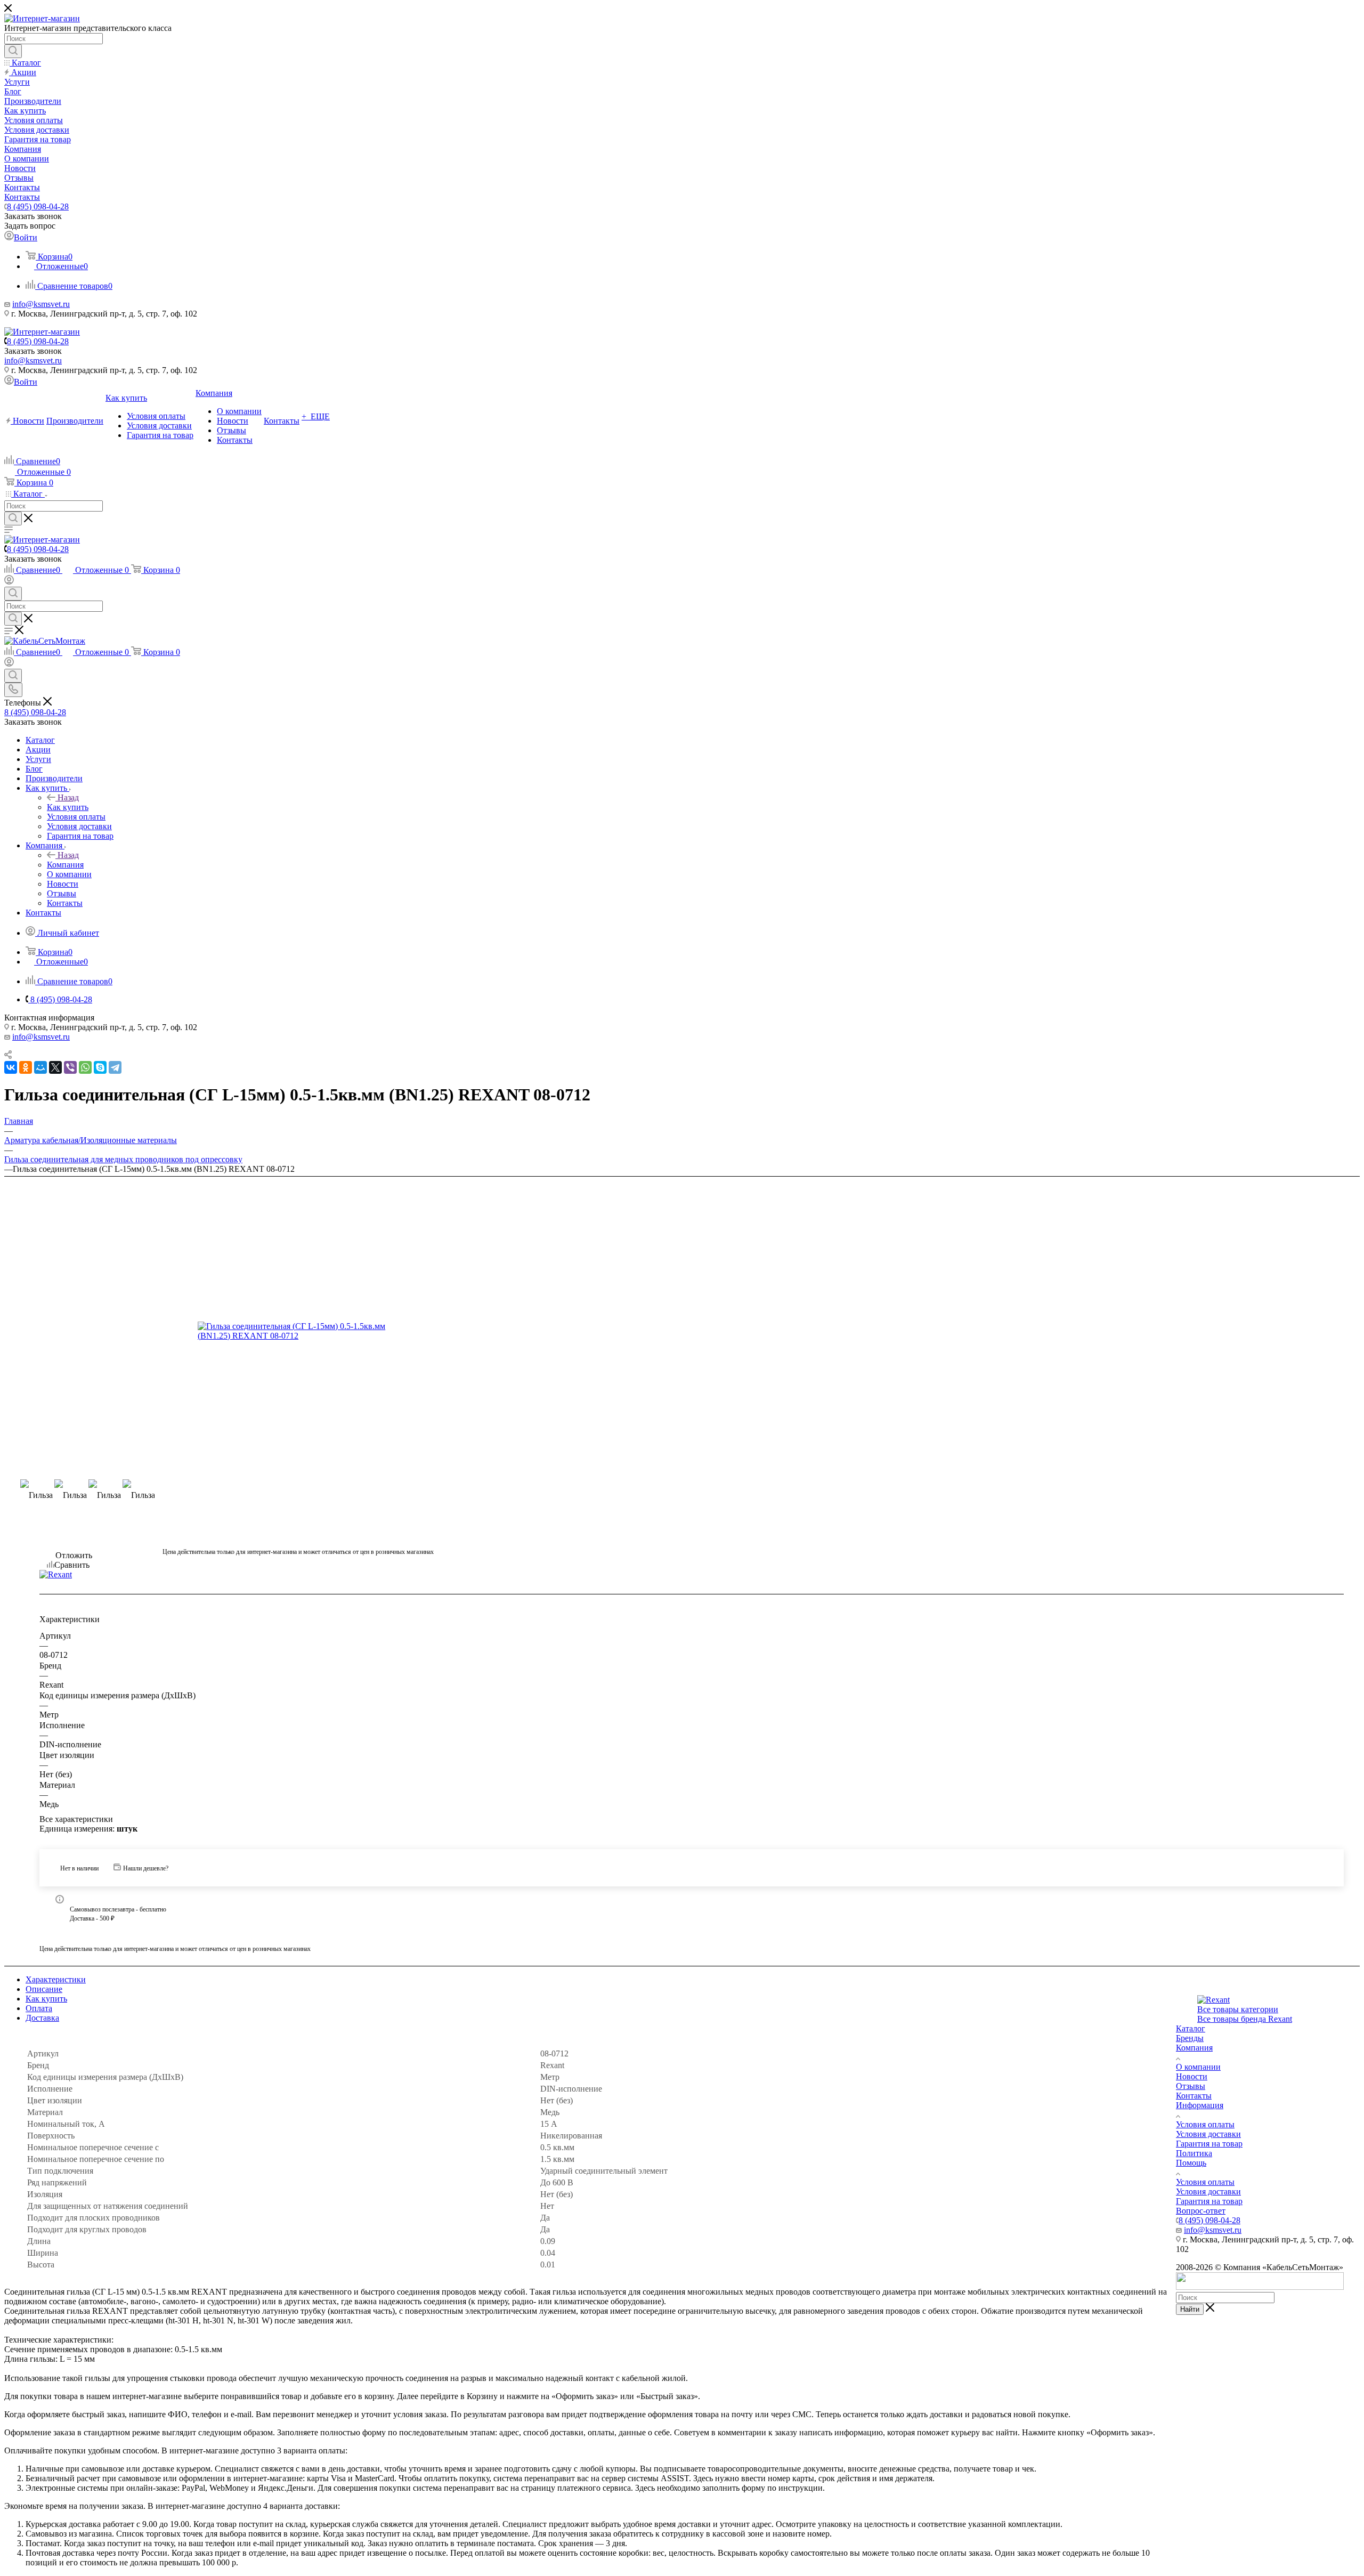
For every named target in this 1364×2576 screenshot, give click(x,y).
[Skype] (100, 1067)
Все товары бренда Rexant (1245, 2019)
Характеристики (56, 1979)
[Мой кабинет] (9, 582)
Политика (1194, 2153)
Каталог (1191, 2028)
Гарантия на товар (1209, 2144)
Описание (44, 1989)
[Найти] (13, 51)
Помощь (1191, 2163)
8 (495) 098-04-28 (38, 206)
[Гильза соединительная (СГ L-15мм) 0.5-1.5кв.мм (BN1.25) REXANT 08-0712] (298, 1331)
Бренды (1190, 2038)
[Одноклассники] (26, 1067)
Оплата (39, 2008)
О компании (1198, 2067)
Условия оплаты (1205, 2124)
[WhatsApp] (85, 1067)
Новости (1192, 2076)
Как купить (68, 807)
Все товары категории (1238, 2009)
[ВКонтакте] (11, 1067)
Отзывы (1191, 2086)
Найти (1190, 2309)
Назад (68, 797)
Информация (1200, 2105)
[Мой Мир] (40, 1067)
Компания (65, 865)
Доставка (42, 2018)
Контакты (1194, 2096)
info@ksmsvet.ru (41, 304)
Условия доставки (1208, 2134)
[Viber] (70, 1067)
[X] (55, 1067)
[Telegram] (115, 1067)
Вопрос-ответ (1201, 2211)
